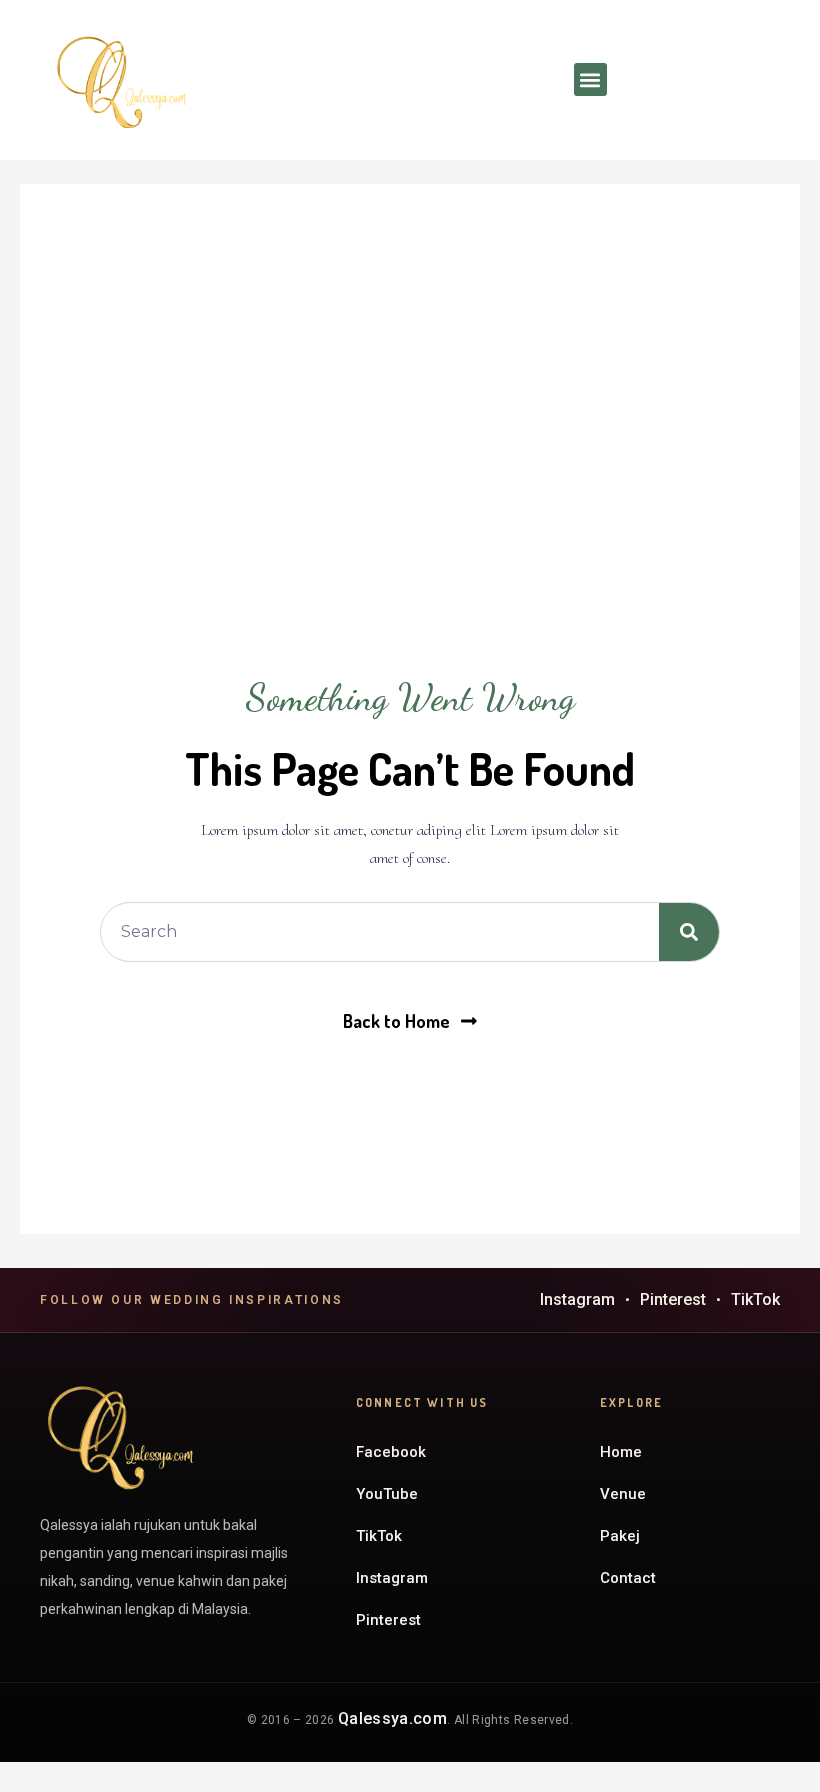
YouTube (387, 1494)
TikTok (755, 1299)
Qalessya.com (392, 1718)
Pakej (620, 1536)
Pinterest (673, 1299)
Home (621, 1452)
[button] (590, 79)
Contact (628, 1578)
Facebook (391, 1452)
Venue (623, 1494)
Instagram (577, 1299)
